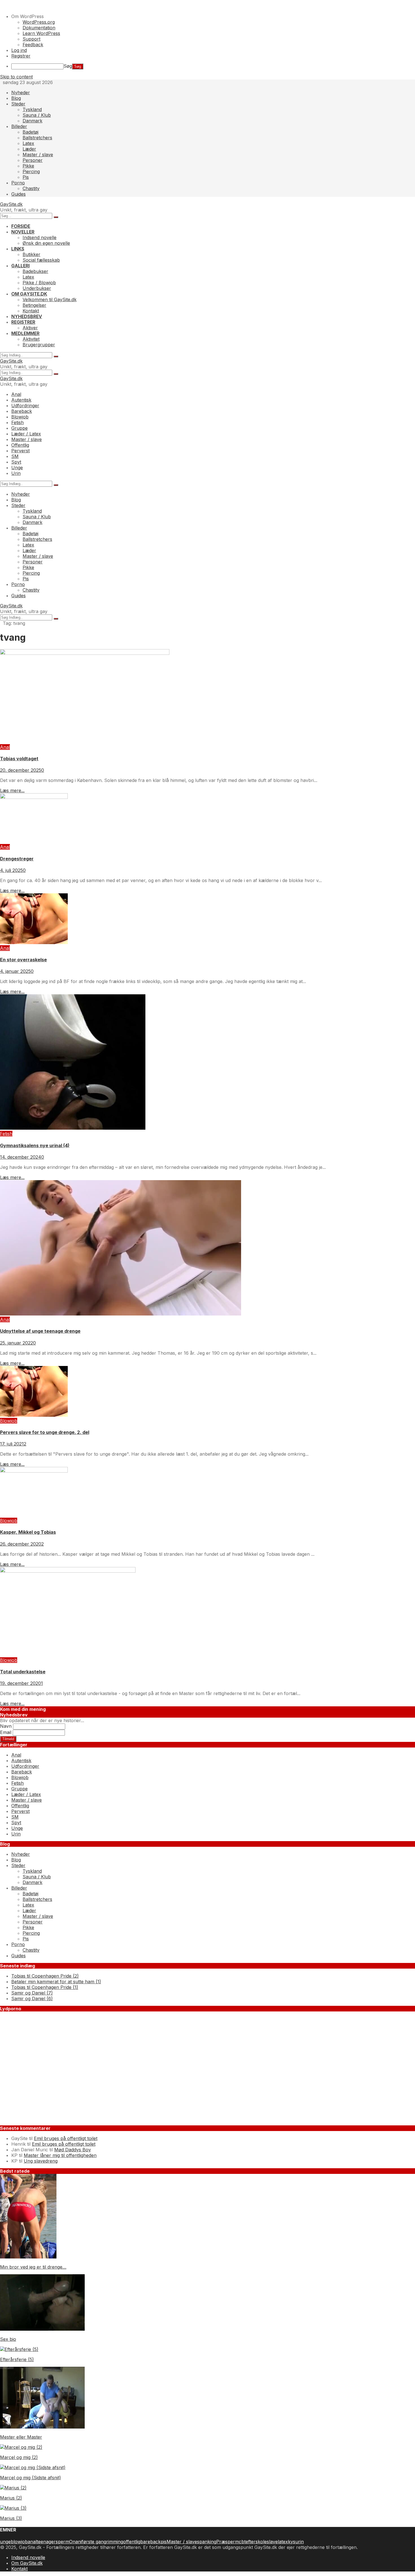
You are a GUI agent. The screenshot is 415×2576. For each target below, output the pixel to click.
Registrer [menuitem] (21, 56)
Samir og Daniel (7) (32, 1993)
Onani (75, 2542)
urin (300, 2542)
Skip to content (16, 77)
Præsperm (228, 2542)
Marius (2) (11, 2498)
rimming (115, 2542)
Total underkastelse (23, 1672)
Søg (68, 66)
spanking (207, 2542)
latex (283, 2542)
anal (32, 2542)
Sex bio (8, 2339)
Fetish (6, 1134)
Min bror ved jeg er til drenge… (33, 2267)
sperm (62, 2542)
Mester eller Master (21, 2437)
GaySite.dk (11, 204)
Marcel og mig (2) (19, 2457)
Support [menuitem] (31, 39)
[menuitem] (213, 16)
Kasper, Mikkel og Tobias (28, 1532)
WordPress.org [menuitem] (39, 22)
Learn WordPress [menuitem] (41, 33)
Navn (6, 1726)
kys (292, 2542)
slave (272, 2542)
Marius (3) (11, 2518)
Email (6, 1732)
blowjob (19, 2542)
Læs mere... (12, 790)
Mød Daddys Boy (73, 2150)
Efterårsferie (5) (17, 2359)
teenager (46, 2542)
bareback (150, 2542)
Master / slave (182, 2542)
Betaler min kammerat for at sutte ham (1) (56, 1982)
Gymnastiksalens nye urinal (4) (35, 1145)
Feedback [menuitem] (33, 45)
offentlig (132, 2542)
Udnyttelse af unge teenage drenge (40, 1331)
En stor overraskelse (23, 960)
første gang (94, 2542)
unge (5, 2542)
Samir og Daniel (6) (32, 1998)
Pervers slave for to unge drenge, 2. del (45, 1432)
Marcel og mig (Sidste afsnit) (30, 2478)
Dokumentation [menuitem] (39, 28)
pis (164, 2542)
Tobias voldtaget (19, 759)
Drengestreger (17, 859)
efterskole (256, 2542)
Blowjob (9, 1421)
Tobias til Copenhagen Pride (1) (45, 1987)
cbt (242, 2542)
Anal (5, 747)
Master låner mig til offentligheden (60, 2155)
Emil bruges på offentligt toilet (66, 2138)
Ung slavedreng (41, 2161)
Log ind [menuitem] (19, 50)
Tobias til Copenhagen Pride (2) (45, 1976)
